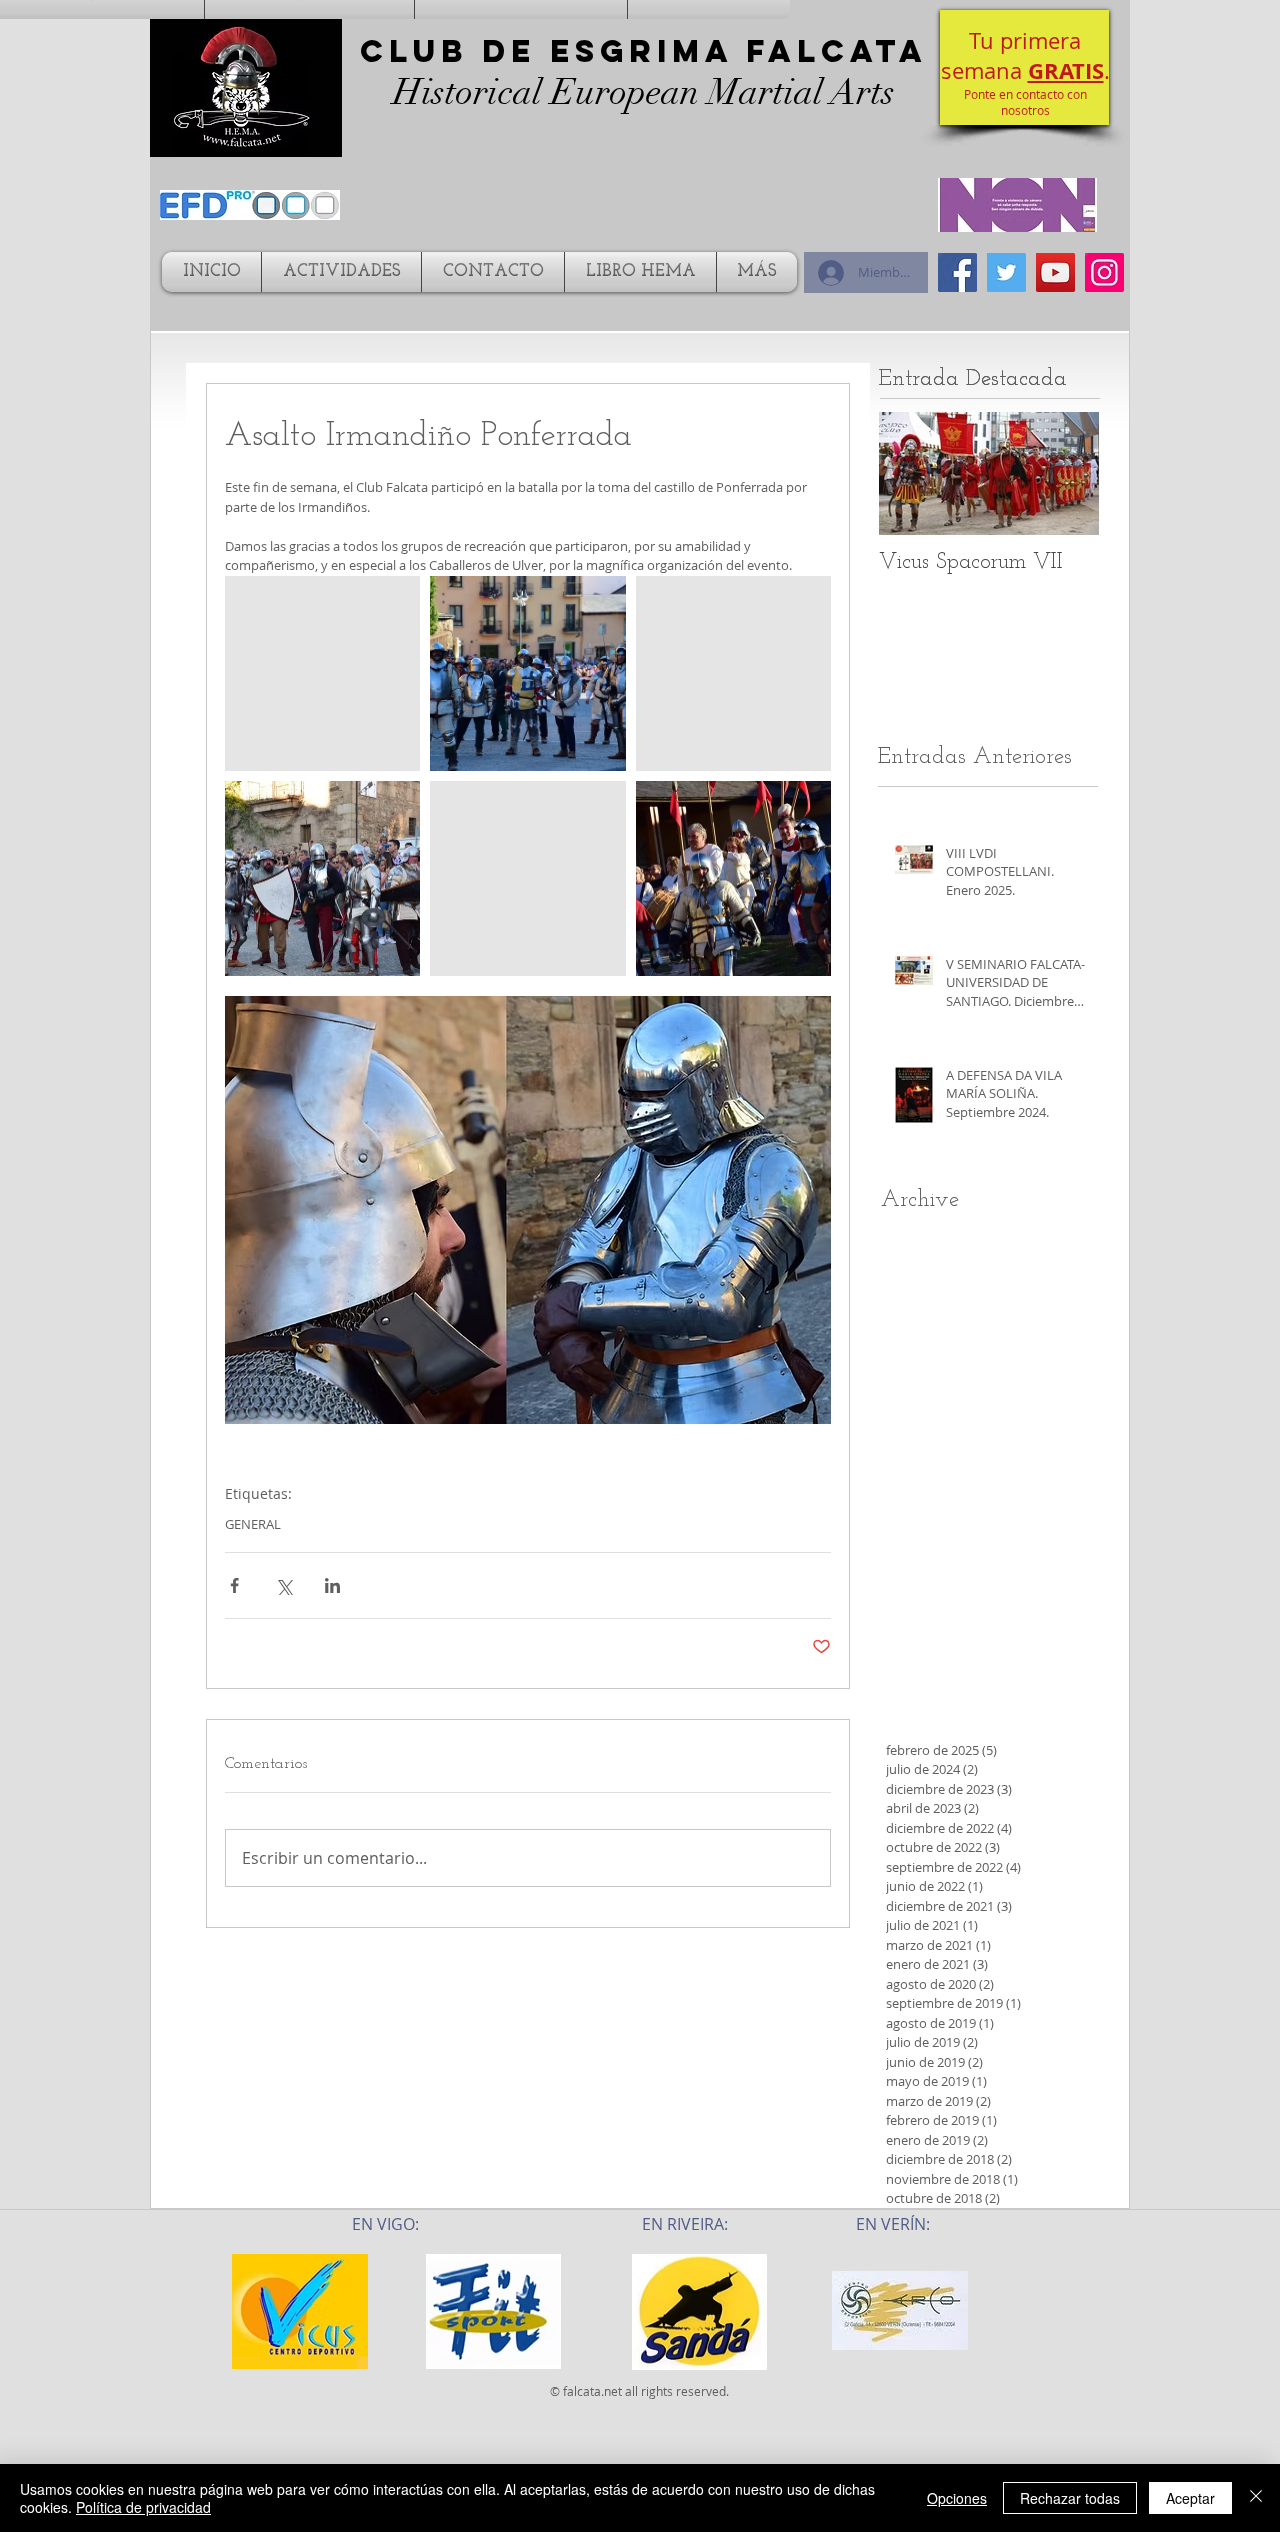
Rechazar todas (1070, 2498)
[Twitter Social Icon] (1006, 272)
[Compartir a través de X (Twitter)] (283, 1585)
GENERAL (253, 1524)
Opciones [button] (957, 2498)
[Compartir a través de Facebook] (234, 1585)
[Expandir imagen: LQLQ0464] (733, 878)
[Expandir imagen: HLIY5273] (322, 878)
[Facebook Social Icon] (957, 272)
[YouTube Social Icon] (1055, 272)
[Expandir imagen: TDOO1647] (527, 673)
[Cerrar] (1256, 2498)
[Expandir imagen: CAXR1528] (322, 673)
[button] (1024, 67)
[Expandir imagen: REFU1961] (733, 673)
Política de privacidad (143, 2507)
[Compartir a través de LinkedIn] (332, 1585)
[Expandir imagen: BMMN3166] (527, 878)
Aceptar (1190, 2498)
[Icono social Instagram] (1104, 272)
